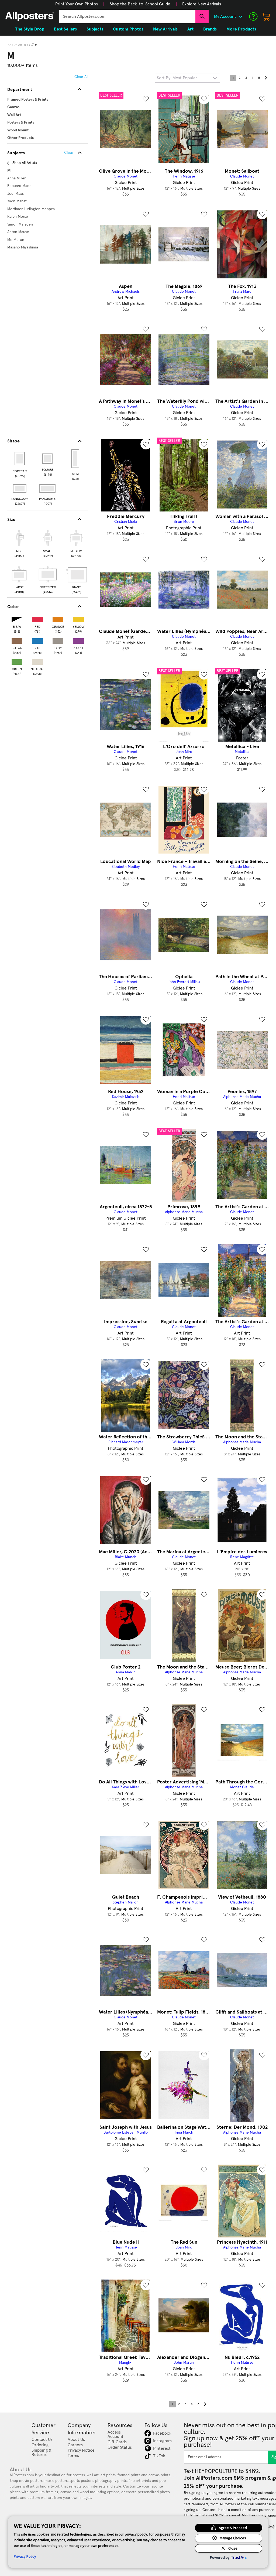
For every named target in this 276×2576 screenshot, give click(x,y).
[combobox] (127, 16)
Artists (24, 45)
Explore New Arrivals (202, 4)
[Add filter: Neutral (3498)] (37, 661)
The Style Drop (30, 29)
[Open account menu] (240, 16)
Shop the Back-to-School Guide (140, 4)
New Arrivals (165, 29)
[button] (77, 4)
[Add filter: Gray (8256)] (58, 640)
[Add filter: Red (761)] (37, 618)
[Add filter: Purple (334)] (78, 640)
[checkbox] (19, 543)
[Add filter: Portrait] (20, 459)
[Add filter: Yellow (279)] (78, 618)
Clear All (81, 77)
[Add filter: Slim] (76, 459)
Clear (69, 153)
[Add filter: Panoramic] (48, 489)
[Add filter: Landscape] (20, 489)
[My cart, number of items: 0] (266, 16)
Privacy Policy (25, 2556)
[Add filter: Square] (48, 459)
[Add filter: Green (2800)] (17, 661)
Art (11, 45)
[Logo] (30, 16)
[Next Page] (265, 78)
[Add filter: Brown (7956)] (17, 640)
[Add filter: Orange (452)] (58, 618)
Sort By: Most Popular (177, 78)
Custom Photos (128, 29)
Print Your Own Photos (77, 4)
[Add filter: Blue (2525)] (37, 640)
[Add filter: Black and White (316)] (17, 618)
